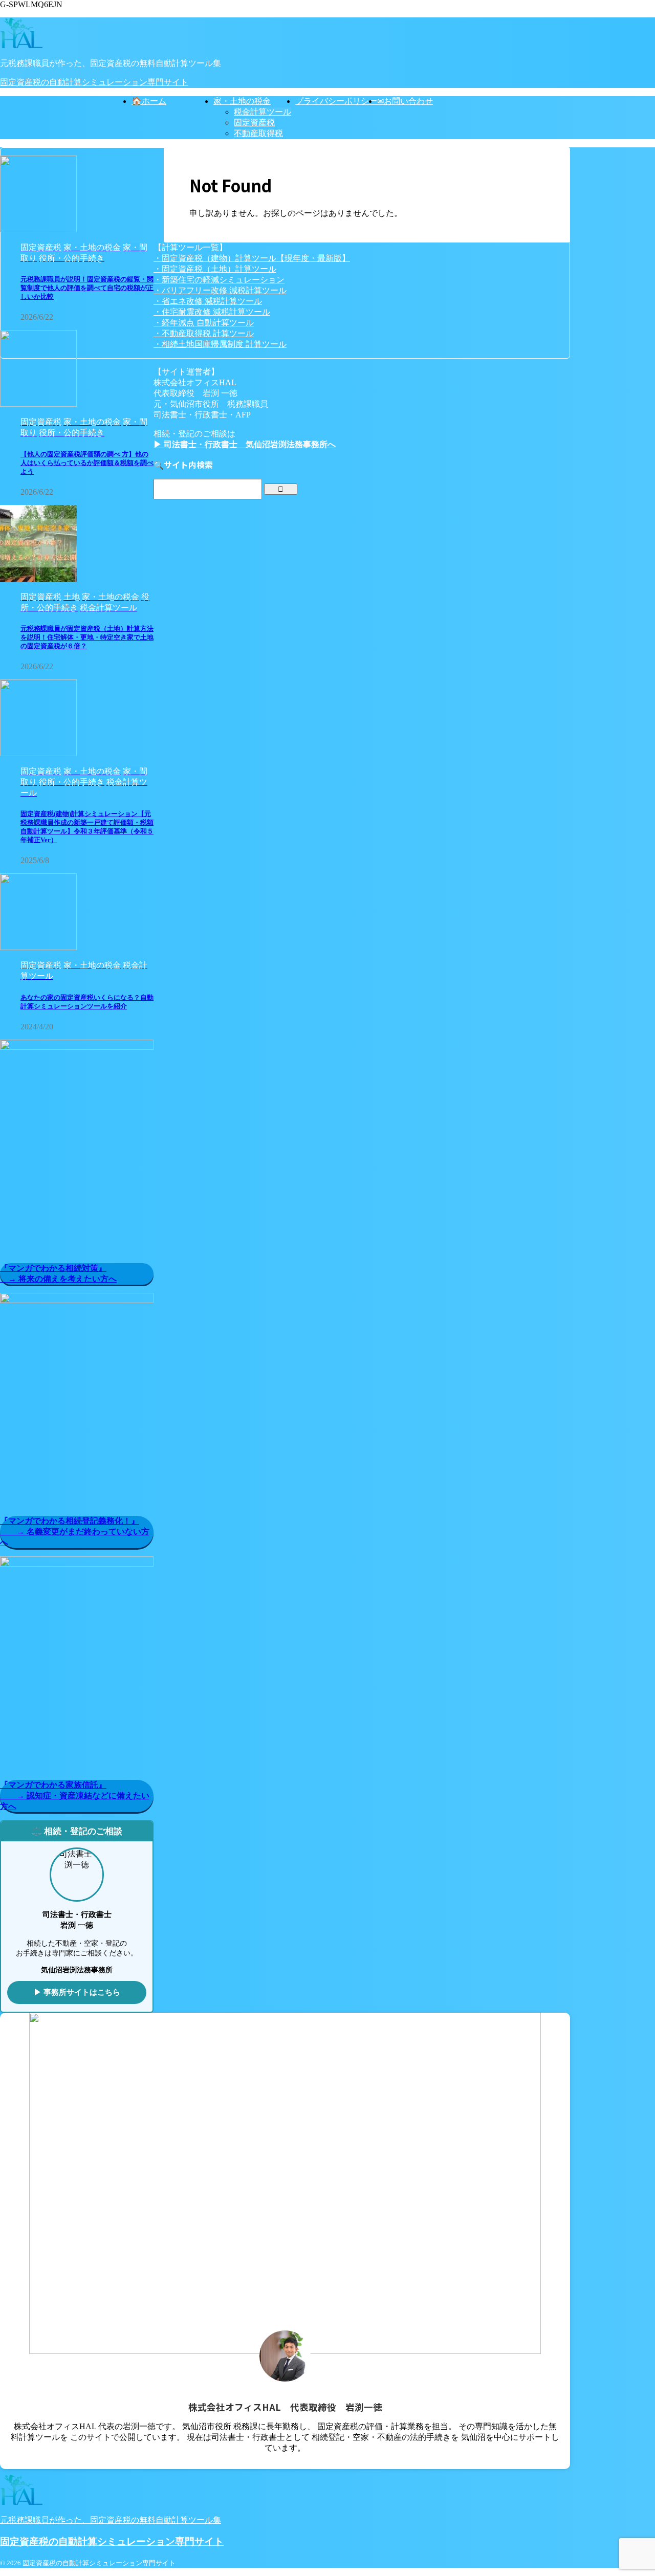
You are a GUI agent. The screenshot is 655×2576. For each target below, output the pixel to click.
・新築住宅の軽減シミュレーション (219, 280)
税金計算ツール (263, 112)
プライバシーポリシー (336, 101)
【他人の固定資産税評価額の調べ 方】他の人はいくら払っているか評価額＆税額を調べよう (87, 463)
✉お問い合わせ (405, 101)
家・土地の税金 (242, 101)
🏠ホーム (149, 101)
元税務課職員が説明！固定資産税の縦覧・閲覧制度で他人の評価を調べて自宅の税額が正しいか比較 (87, 288)
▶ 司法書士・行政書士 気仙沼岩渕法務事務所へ (245, 444)
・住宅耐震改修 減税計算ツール (212, 312)
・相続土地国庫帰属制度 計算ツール (220, 344)
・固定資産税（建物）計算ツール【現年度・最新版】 (252, 258)
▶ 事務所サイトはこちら (77, 1992)
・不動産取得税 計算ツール (204, 333)
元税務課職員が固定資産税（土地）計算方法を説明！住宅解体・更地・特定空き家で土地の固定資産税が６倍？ (87, 637)
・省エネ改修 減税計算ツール (208, 301)
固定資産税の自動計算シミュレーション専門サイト (94, 82)
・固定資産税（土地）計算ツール (215, 269)
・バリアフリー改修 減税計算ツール (220, 290)
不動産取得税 (258, 133)
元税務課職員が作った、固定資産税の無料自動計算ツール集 (111, 2520)
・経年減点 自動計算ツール (204, 323)
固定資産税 (254, 123)
